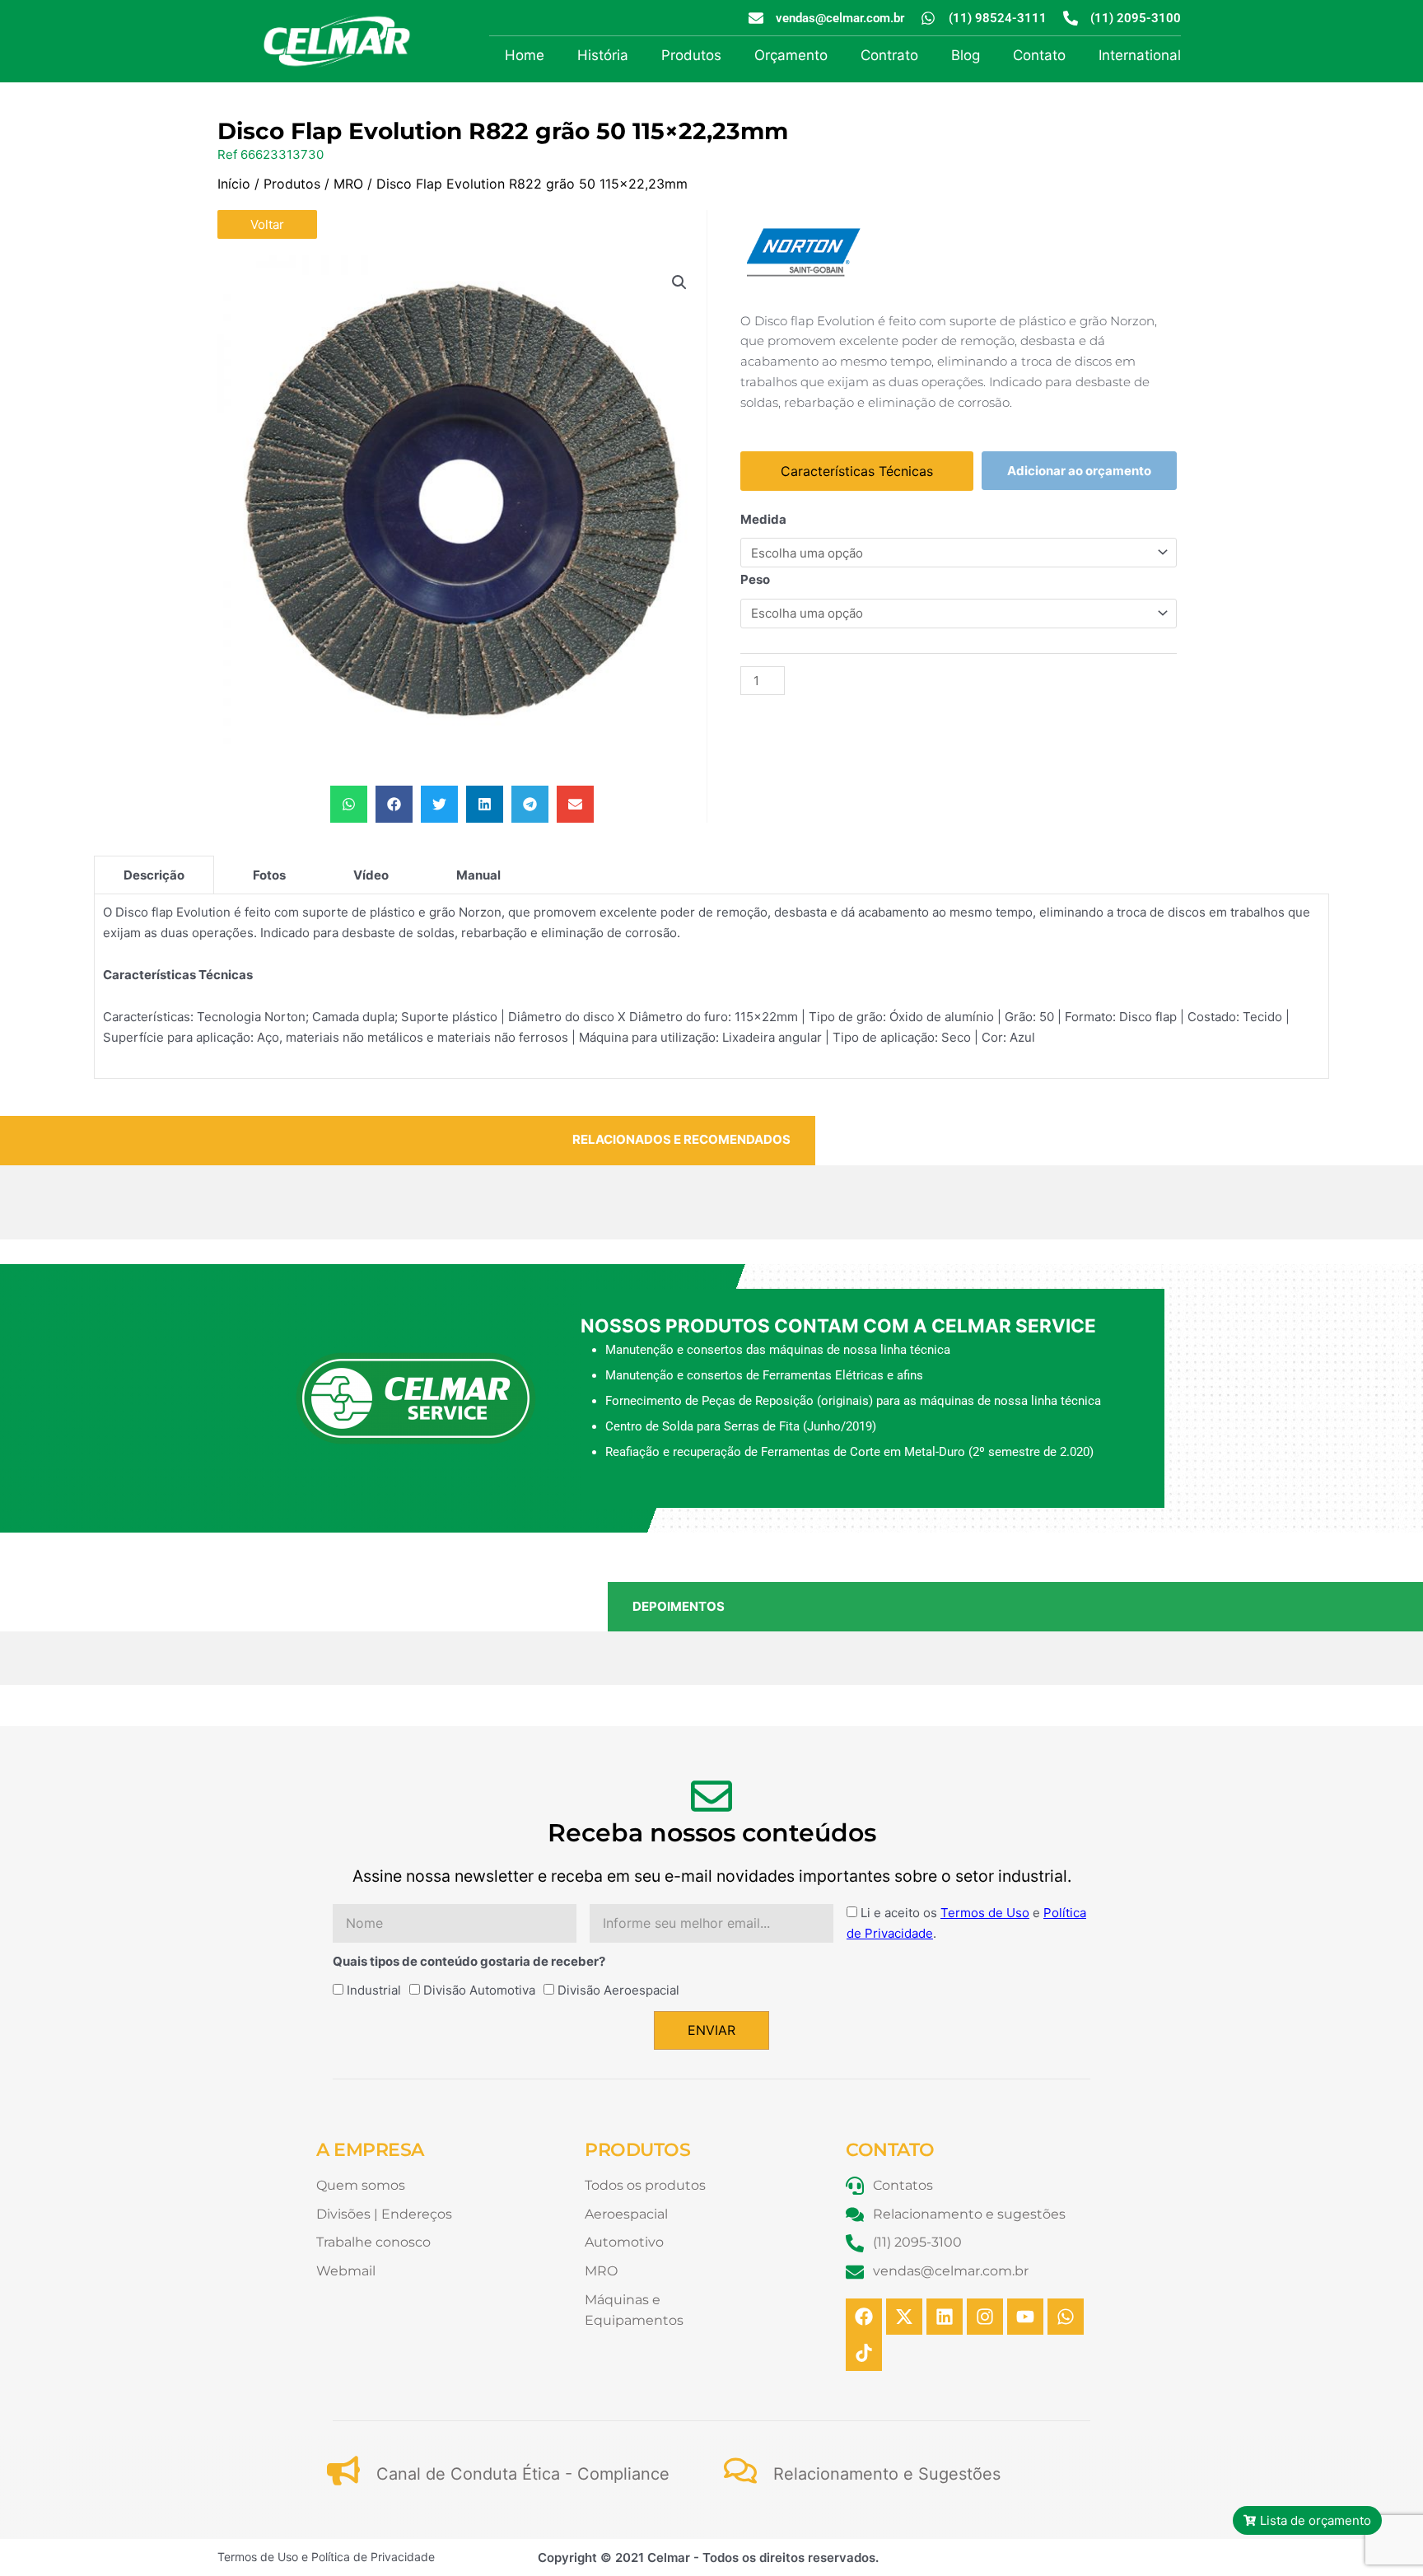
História (603, 55)
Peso (755, 579)
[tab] (154, 875)
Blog (966, 55)
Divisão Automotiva (479, 1990)
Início (234, 184)
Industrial (374, 1990)
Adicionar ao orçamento (1079, 471)
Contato (1039, 55)
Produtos (691, 55)
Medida (763, 519)
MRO (348, 184)
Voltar (267, 224)
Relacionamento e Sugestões (887, 2474)
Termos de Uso (985, 1913)
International (1140, 55)
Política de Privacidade (373, 2557)
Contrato (889, 55)
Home (525, 55)
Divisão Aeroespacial (618, 1990)
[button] (679, 282)
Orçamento (791, 55)
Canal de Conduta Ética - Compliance (523, 2474)
